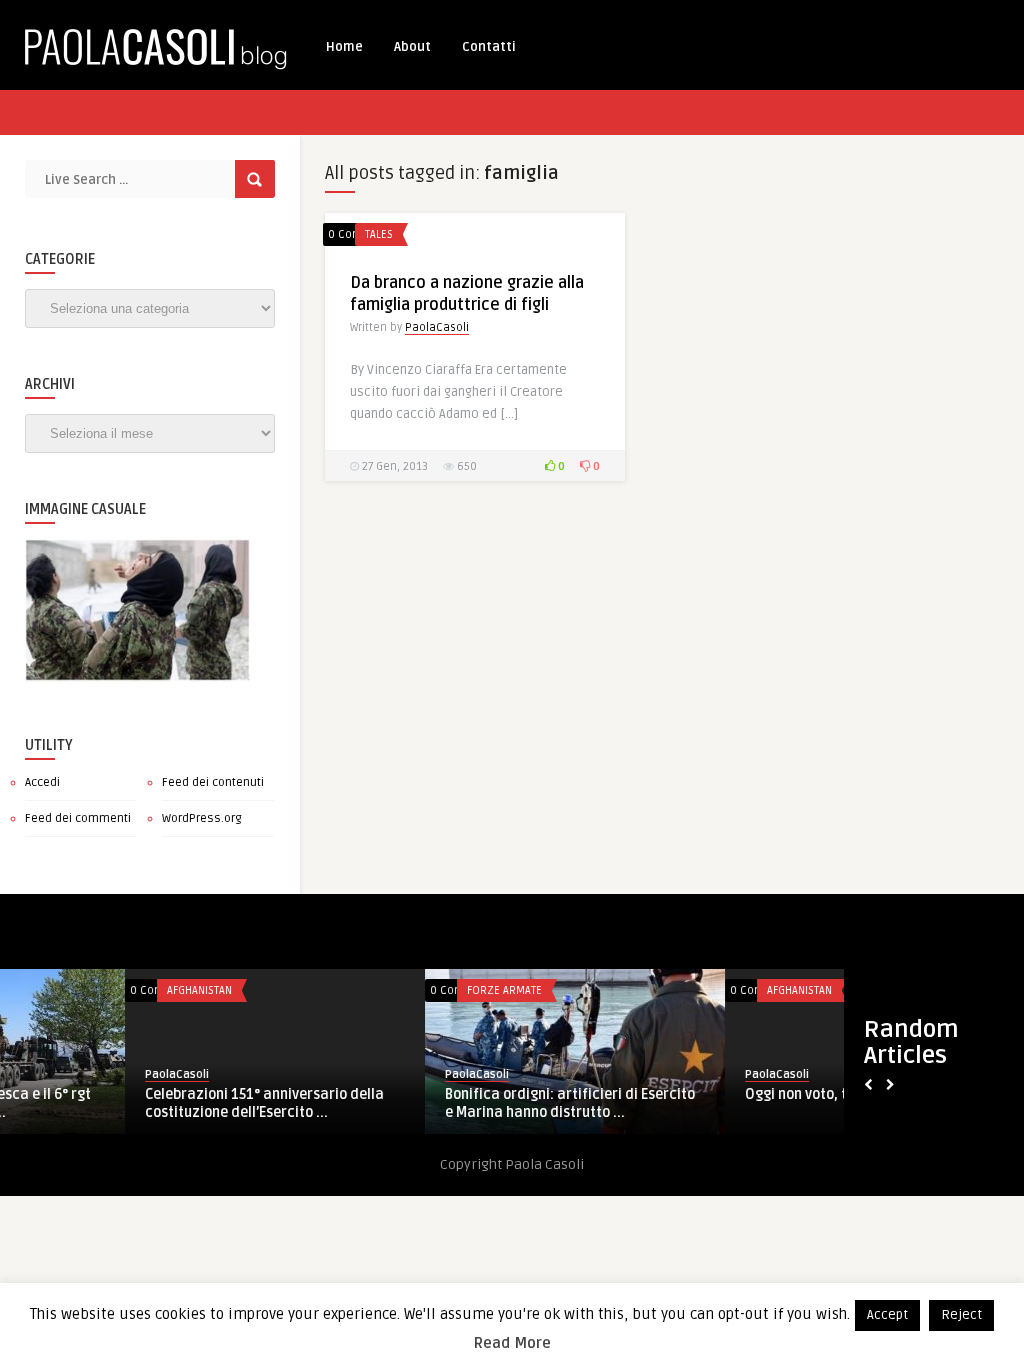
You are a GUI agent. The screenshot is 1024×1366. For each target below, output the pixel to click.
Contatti (489, 47)
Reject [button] (961, 1315)
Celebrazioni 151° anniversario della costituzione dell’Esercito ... (139, 1103)
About (412, 47)
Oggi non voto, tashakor (698, 1094)
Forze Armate (379, 990)
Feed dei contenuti (213, 782)
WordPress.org (202, 818)
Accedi (42, 782)
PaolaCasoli (437, 327)
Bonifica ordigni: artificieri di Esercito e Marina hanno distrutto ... (445, 1103)
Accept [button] (887, 1315)
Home (344, 47)
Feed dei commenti (78, 818)
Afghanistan (74, 990)
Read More (512, 1343)
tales (379, 234)
